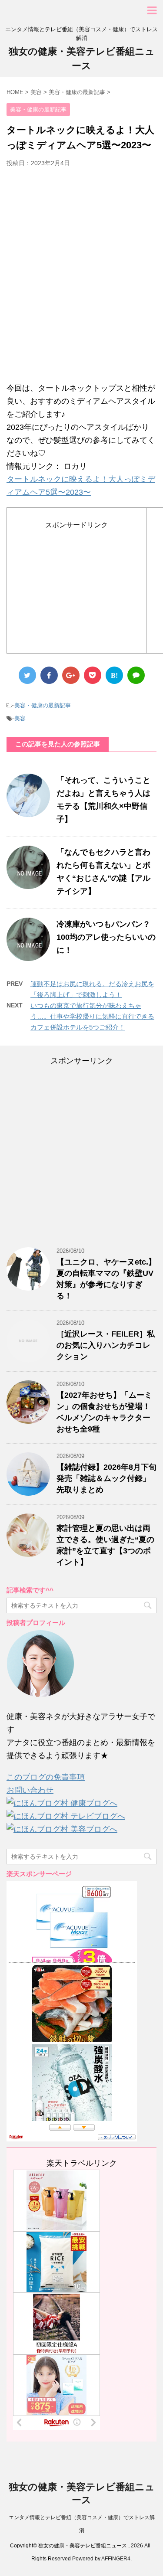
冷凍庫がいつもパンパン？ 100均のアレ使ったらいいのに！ (106, 937)
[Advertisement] (81, 279)
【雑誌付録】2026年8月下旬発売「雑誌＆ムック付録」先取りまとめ (106, 1478)
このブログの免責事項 (46, 1777)
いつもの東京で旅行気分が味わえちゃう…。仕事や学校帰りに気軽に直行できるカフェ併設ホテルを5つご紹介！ (92, 1016)
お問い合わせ (30, 1790)
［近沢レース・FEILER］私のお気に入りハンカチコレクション (106, 1345)
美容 (20, 718)
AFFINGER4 (116, 2559)
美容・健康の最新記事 (43, 705)
